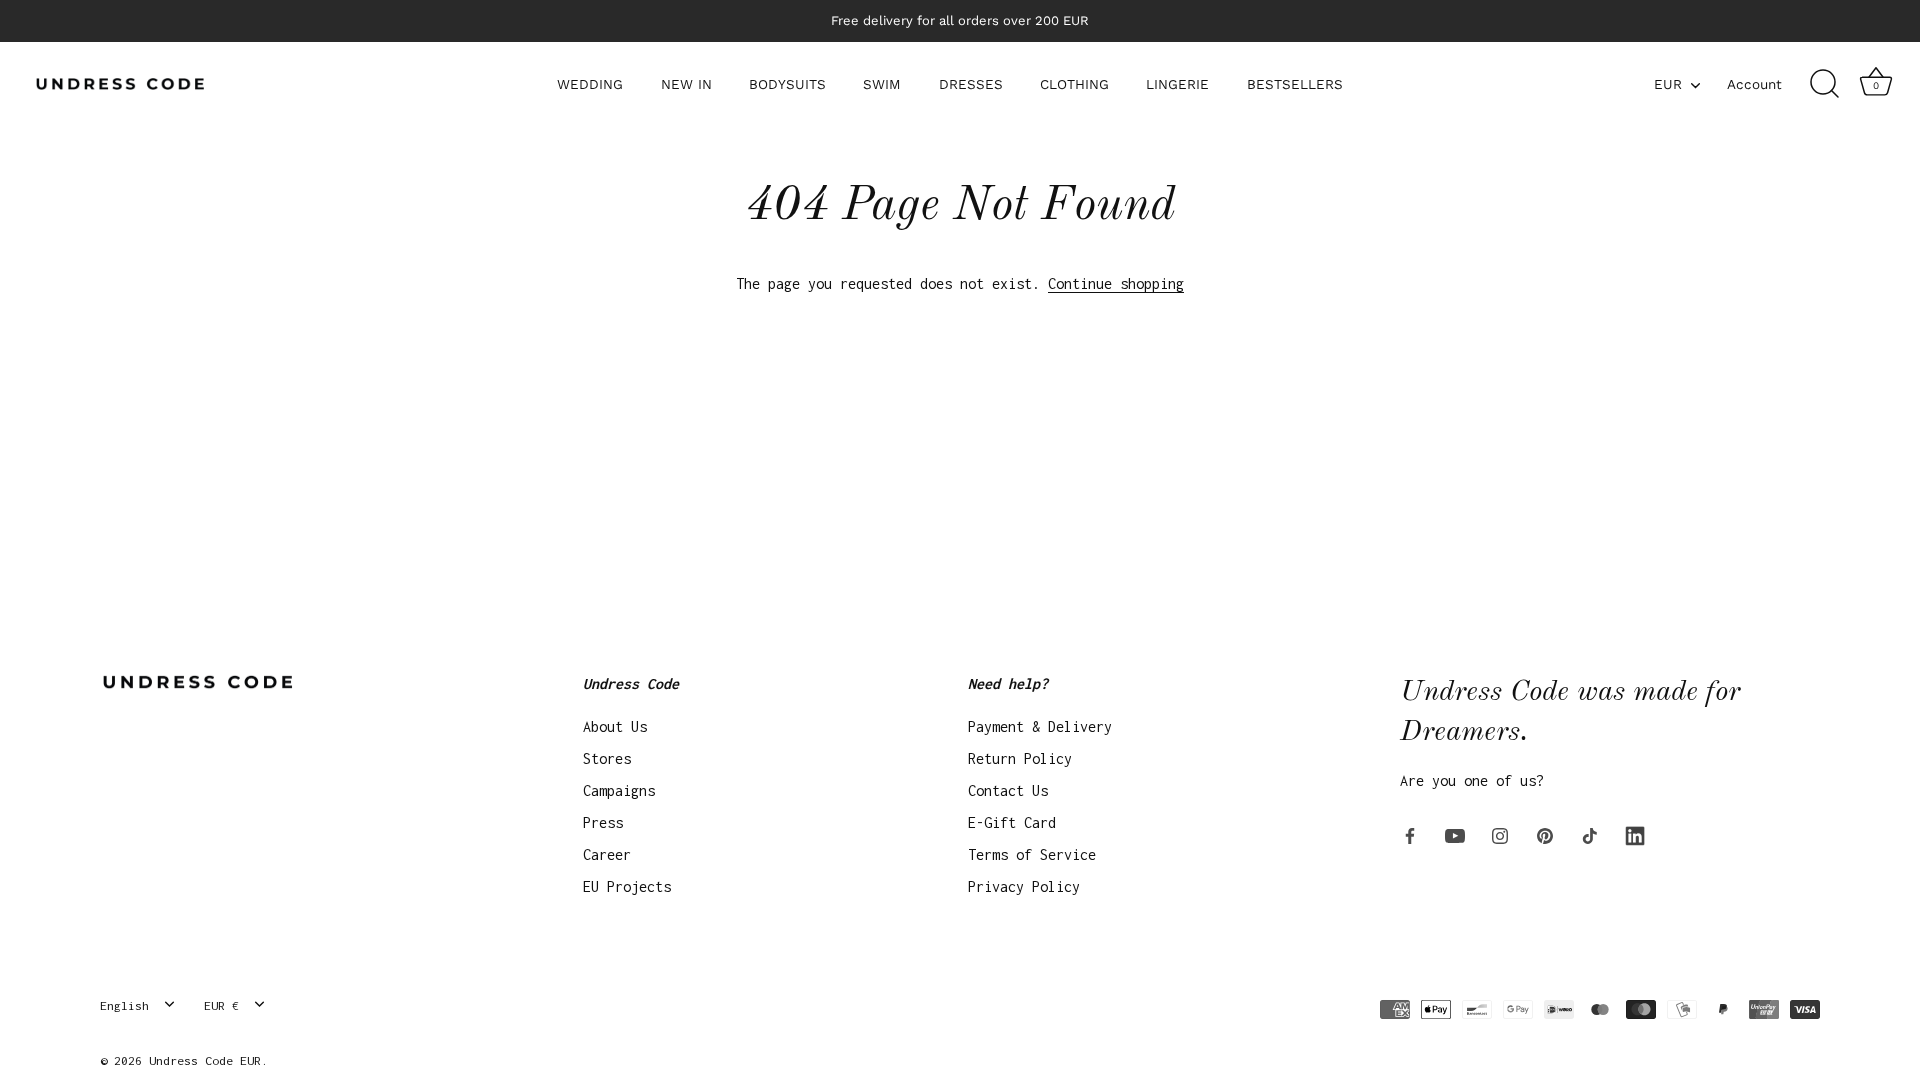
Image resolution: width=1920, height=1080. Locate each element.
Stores (607, 758)
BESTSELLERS (1295, 84)
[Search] (1824, 84)
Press (603, 822)
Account (1754, 84)
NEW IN (686, 84)
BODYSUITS (787, 84)
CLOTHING (1074, 84)
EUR (1668, 84)
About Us (615, 726)
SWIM (882, 84)
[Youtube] (1455, 834)
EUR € (221, 1005)
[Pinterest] (1545, 834)
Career (607, 854)
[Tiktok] (1590, 834)
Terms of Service (1032, 854)
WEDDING (590, 84)
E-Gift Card (1012, 822)
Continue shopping (1116, 283)
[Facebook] (1410, 834)
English (124, 1005)
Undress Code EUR (205, 1060)
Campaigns (619, 790)
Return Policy (1020, 758)
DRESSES (971, 84)
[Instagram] (1500, 834)
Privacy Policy (1024, 886)
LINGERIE (1177, 84)
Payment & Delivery (1040, 726)
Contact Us (1008, 790)
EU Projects (627, 886)
